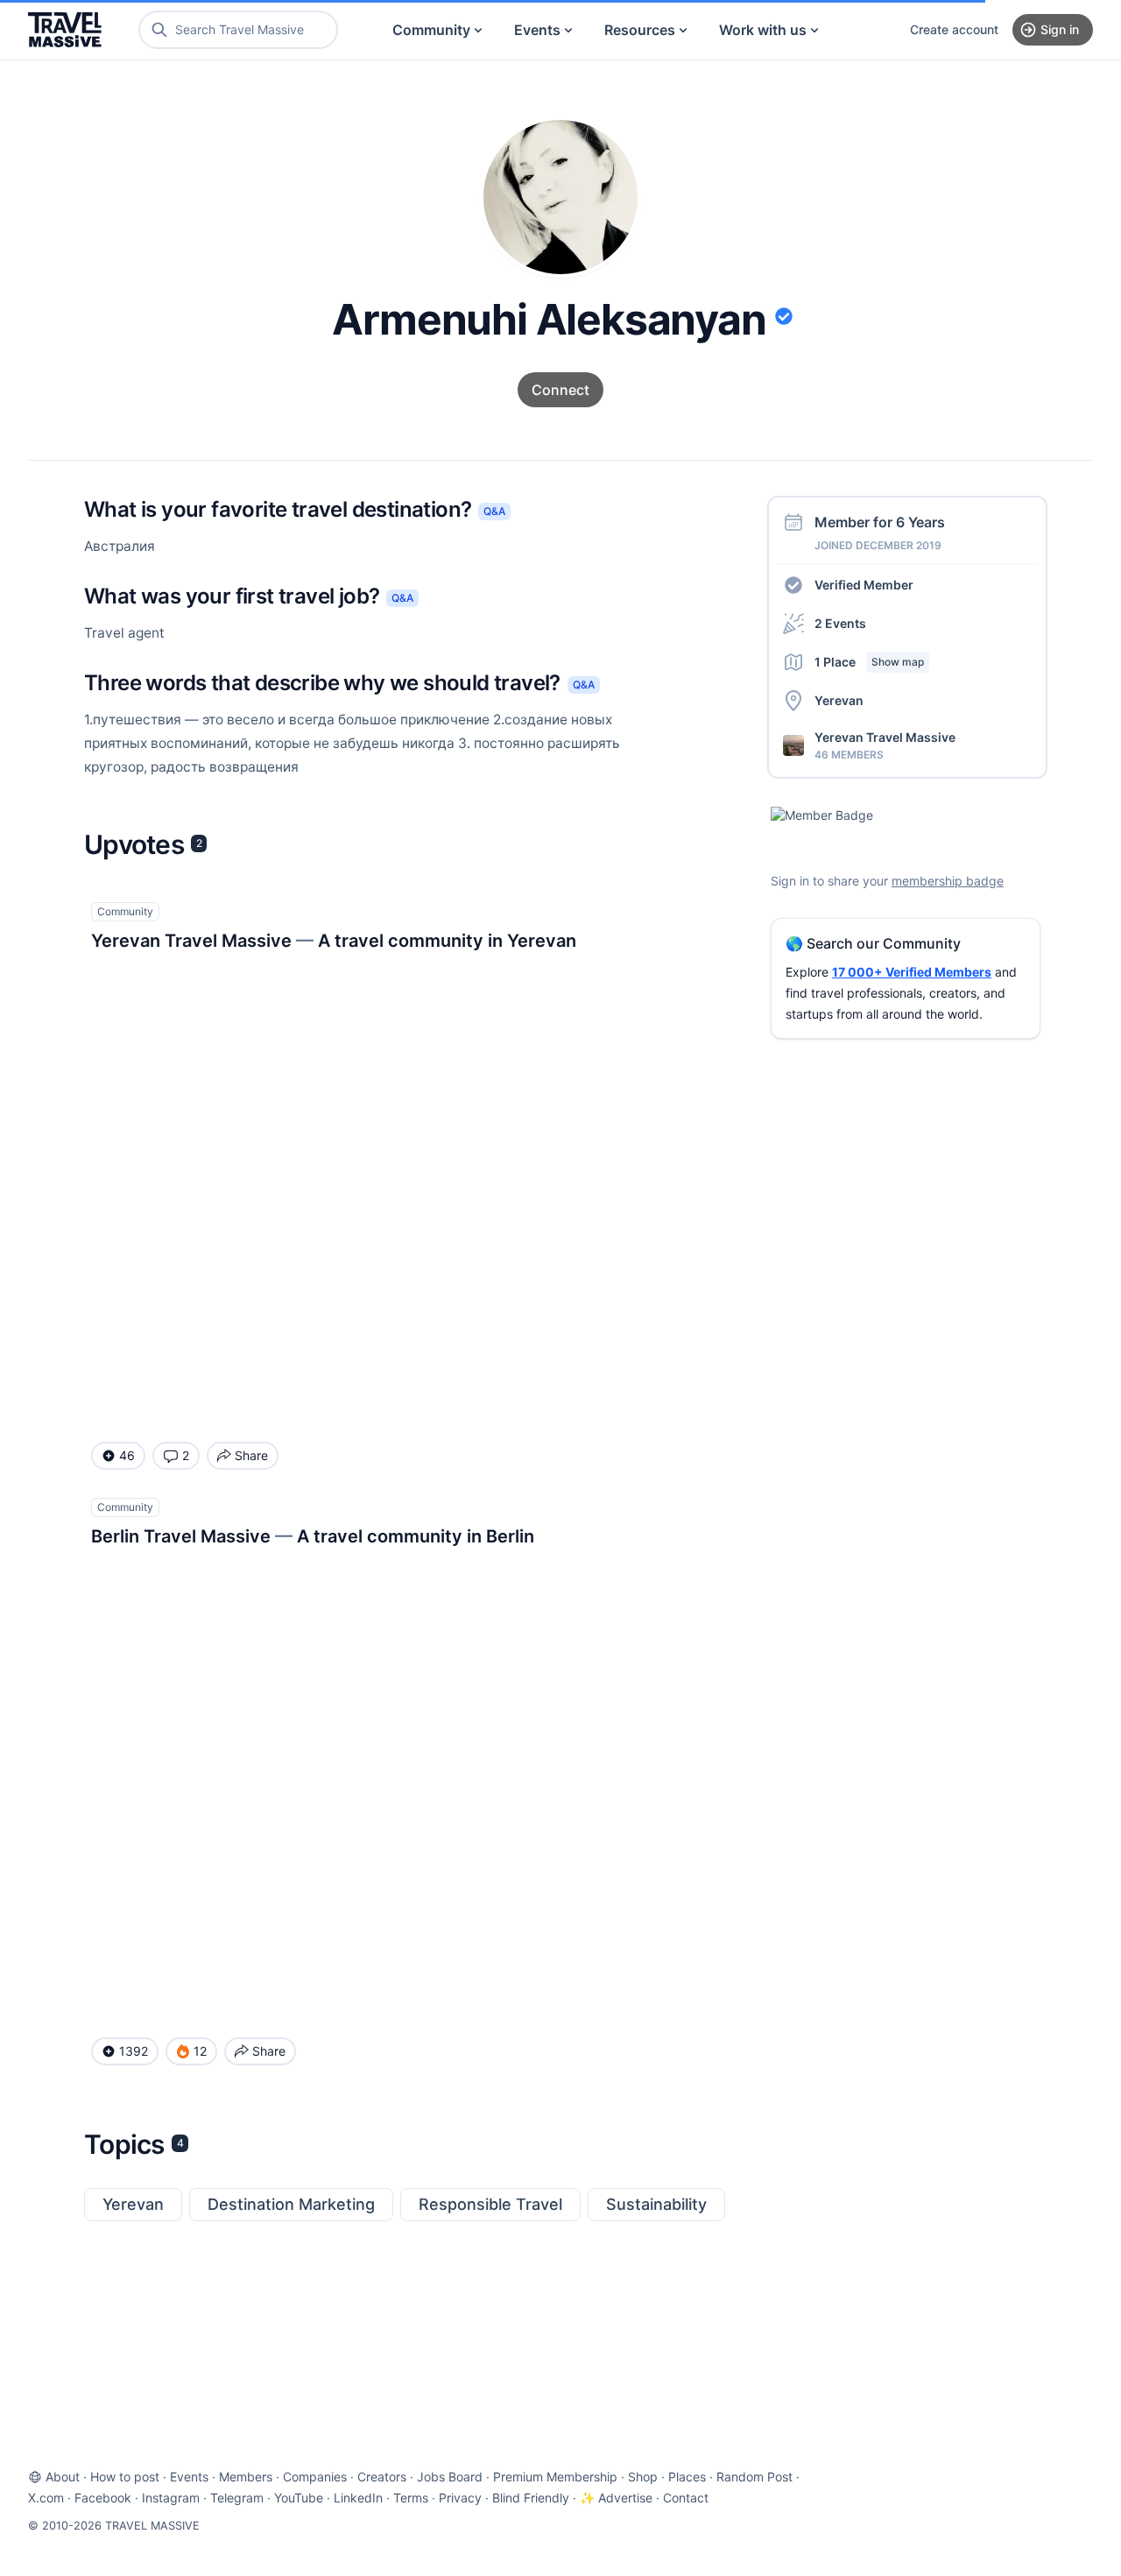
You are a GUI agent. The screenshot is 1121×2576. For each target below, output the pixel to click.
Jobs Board (450, 2477)
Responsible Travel (490, 2204)
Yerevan (133, 2204)
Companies (315, 2477)
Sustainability (656, 2204)
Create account (954, 29)
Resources (640, 30)
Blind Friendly (531, 2498)
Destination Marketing (291, 2204)
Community (431, 30)
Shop (643, 2477)
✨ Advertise (616, 2498)
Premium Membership (555, 2477)
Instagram (171, 2498)
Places (687, 2477)
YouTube (299, 2498)
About (63, 2477)
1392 (134, 2051)
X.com (46, 2498)
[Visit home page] (65, 30)
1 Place (869, 662)
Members (246, 2477)
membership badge (948, 881)
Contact (686, 2498)
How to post (125, 2477)
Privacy (460, 2498)
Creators (382, 2477)
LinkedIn (358, 2498)
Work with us (763, 30)
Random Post (754, 2477)
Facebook (103, 2498)
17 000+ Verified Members (912, 972)
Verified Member (864, 585)
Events (537, 30)
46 (127, 1455)
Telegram (237, 2498)
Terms (411, 2498)
